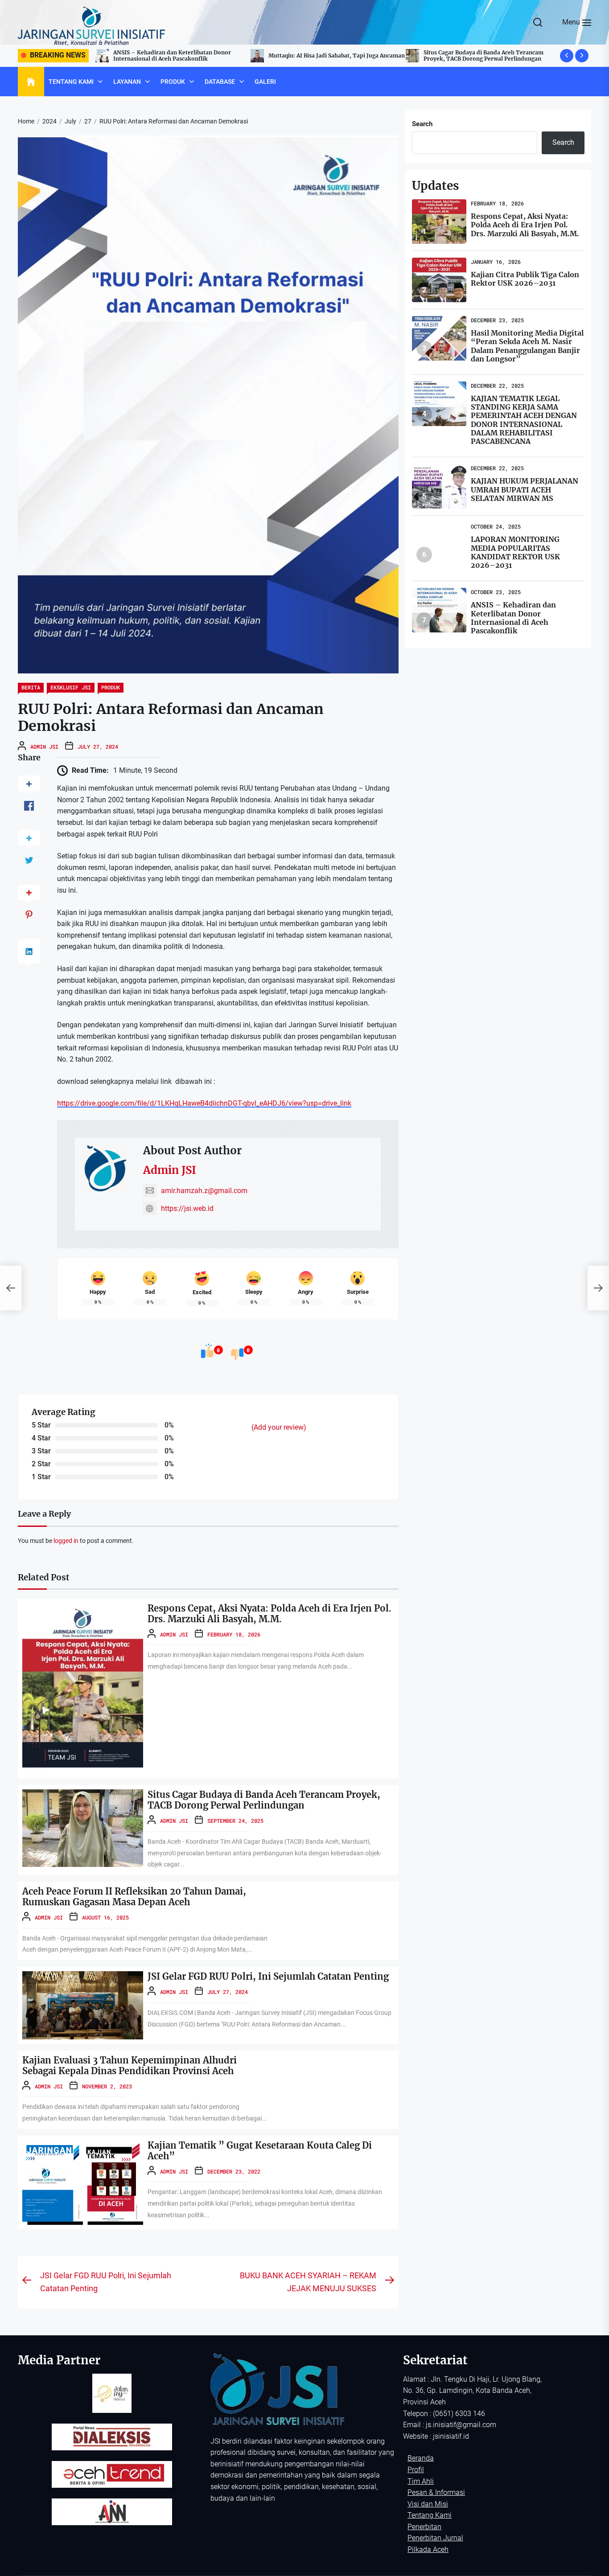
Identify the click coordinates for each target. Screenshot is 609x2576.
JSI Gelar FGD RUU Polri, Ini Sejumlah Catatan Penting (268, 1976)
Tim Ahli (421, 2481)
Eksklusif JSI (71, 687)
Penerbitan (424, 2527)
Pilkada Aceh (428, 2549)
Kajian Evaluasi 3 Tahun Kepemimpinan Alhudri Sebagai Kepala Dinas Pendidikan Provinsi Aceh (130, 2065)
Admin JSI (44, 747)
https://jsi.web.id (187, 1208)
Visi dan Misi (428, 2504)
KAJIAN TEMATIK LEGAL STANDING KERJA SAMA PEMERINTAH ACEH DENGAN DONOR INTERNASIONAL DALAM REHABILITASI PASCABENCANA (524, 420)
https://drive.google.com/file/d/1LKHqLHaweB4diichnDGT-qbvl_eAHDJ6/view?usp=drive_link (204, 1103)
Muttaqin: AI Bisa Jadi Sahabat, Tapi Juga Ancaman (181, 55)
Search (422, 124)
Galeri (265, 82)
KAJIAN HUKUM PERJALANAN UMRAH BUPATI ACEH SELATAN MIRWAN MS (525, 489)
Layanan (127, 82)
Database (220, 82)
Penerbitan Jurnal (435, 2538)
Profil (416, 2470)
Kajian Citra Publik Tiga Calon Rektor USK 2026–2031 (525, 279)
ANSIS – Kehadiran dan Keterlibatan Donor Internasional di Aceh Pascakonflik (513, 618)
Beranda (421, 2458)
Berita (31, 687)
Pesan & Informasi (436, 2492)
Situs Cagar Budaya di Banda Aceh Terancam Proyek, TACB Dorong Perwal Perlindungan (328, 55)
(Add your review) (279, 1427)
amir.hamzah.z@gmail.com (204, 1191)
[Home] (31, 82)
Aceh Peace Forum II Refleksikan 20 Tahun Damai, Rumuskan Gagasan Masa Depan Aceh (474, 55)
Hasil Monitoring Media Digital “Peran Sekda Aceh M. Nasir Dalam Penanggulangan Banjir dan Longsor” (527, 346)
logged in (66, 1541)
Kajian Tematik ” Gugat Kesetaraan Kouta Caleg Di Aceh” (260, 2151)
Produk (173, 82)
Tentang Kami (71, 82)
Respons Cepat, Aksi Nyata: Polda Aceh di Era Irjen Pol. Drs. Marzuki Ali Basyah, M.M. (270, 1614)
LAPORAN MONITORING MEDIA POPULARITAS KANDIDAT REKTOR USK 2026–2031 (515, 552)
